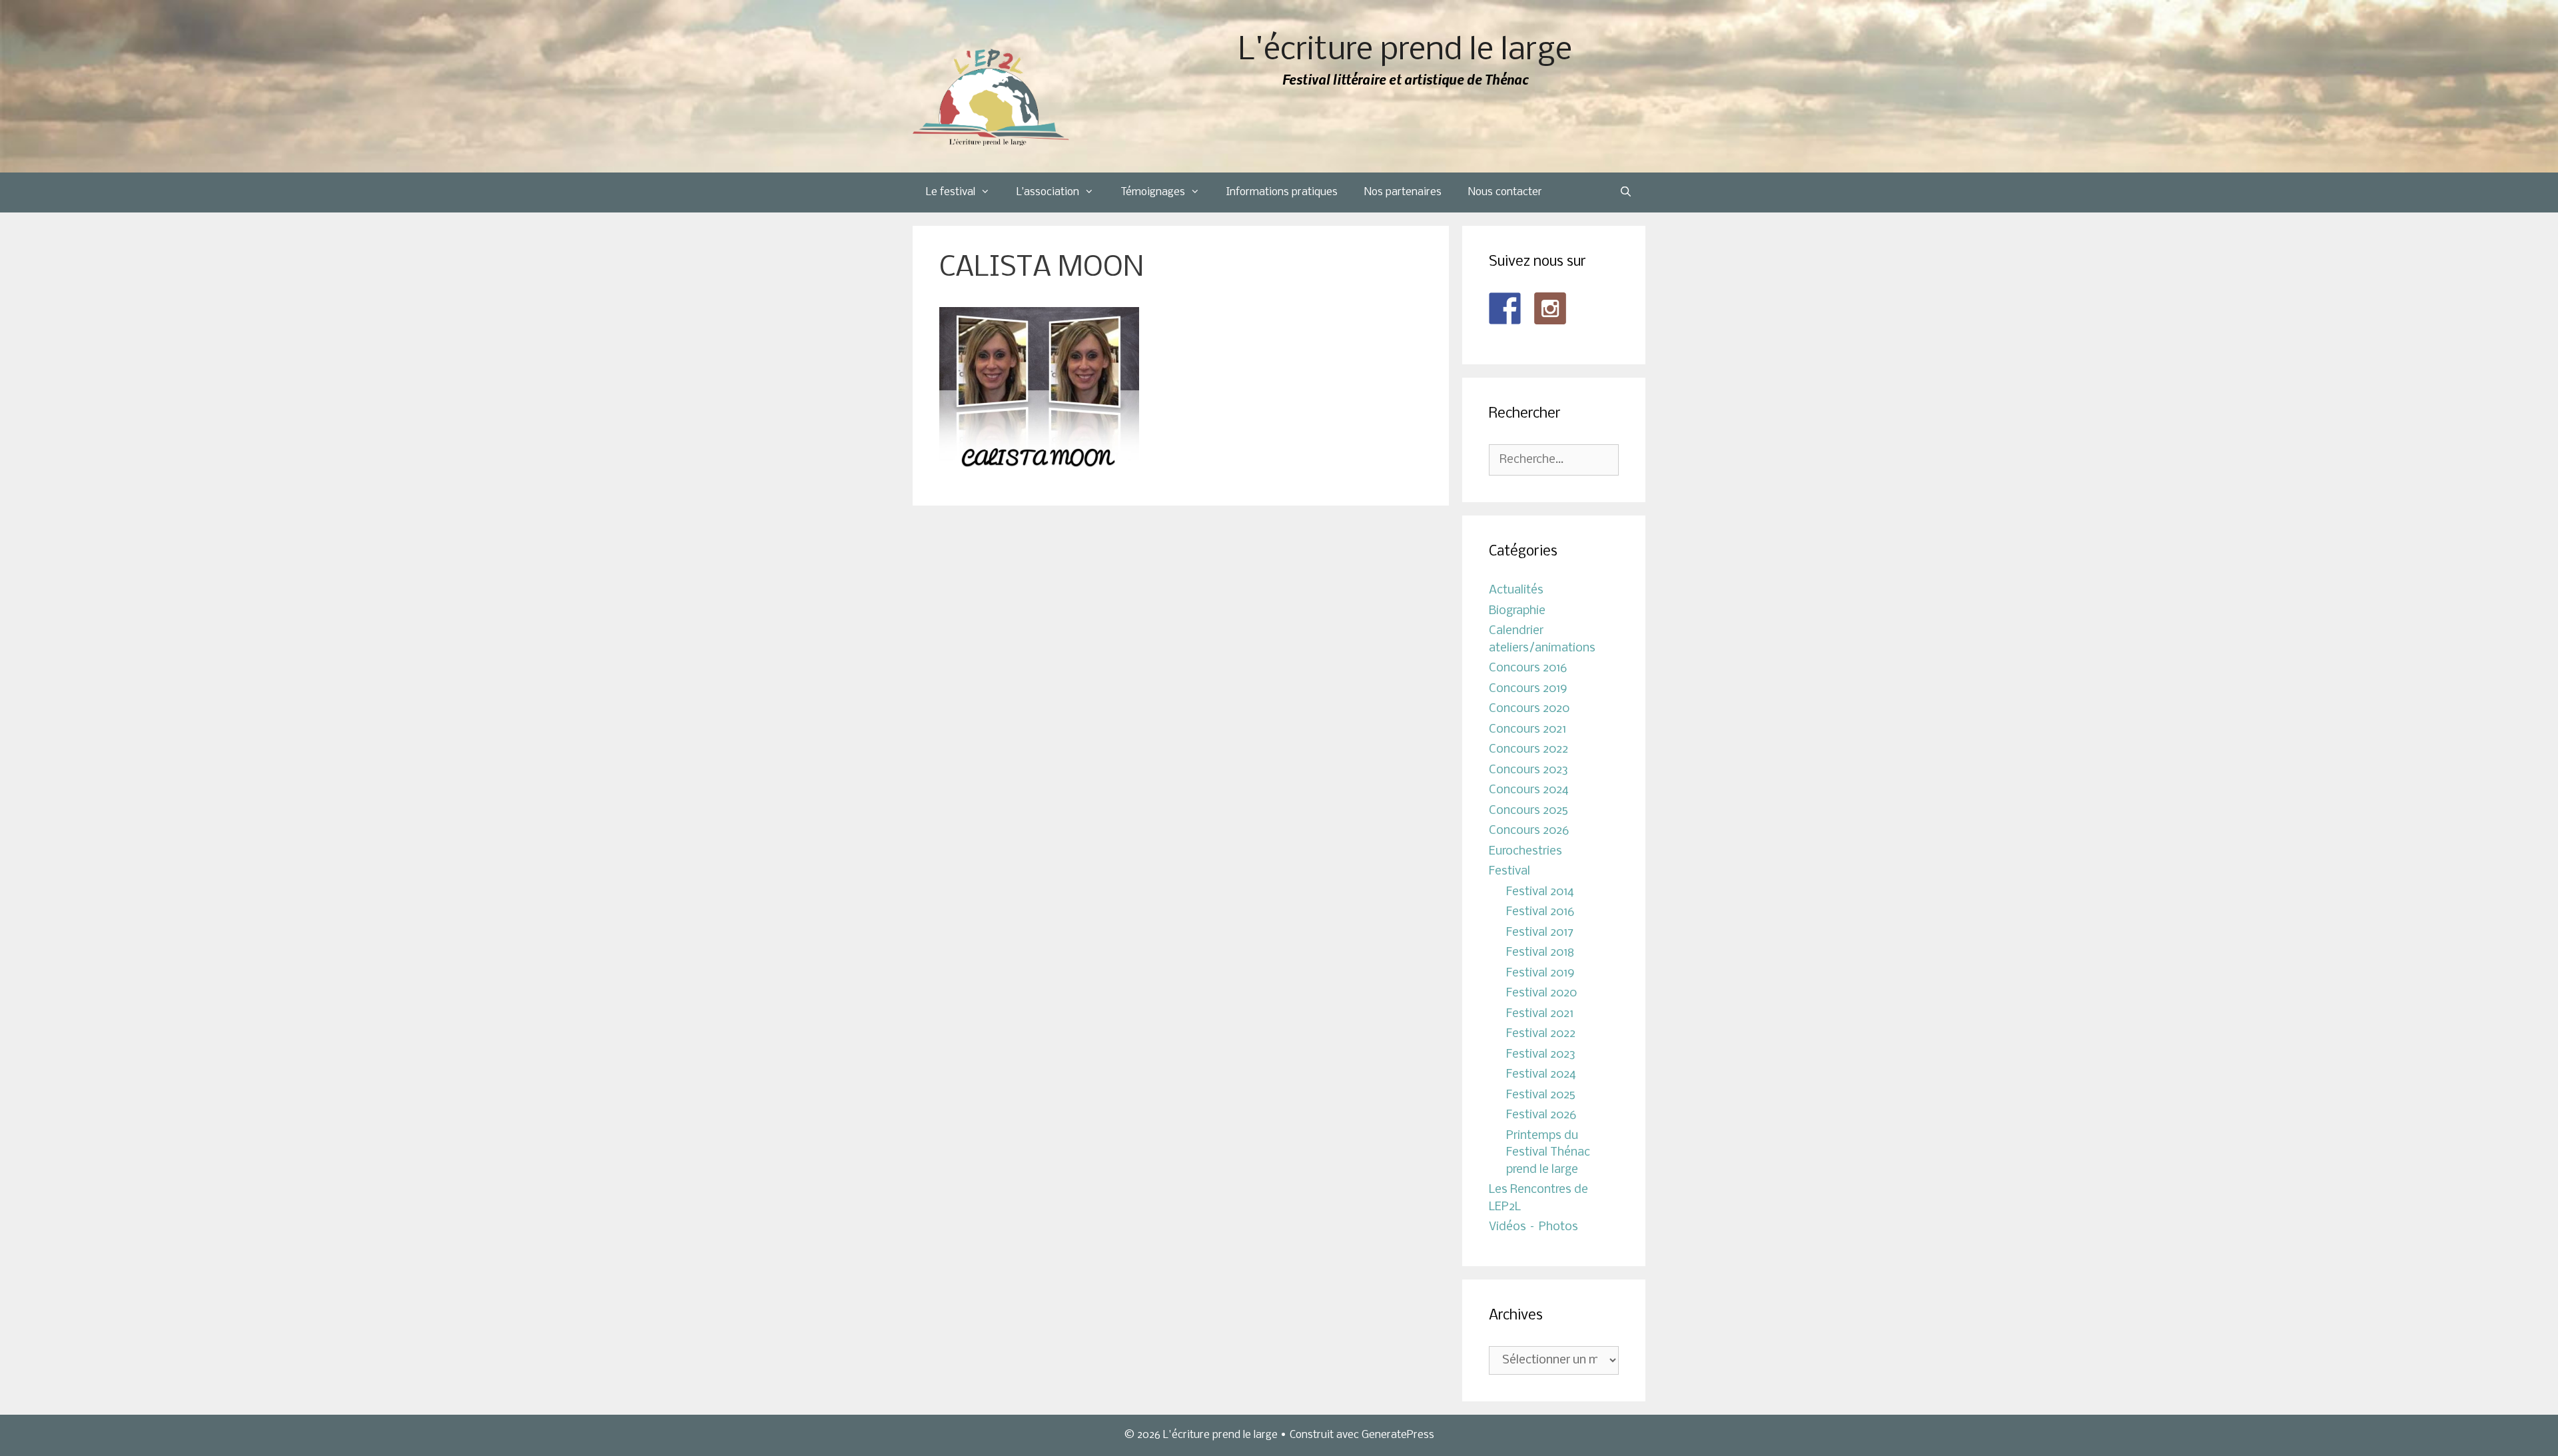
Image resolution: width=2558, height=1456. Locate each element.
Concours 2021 (1527, 730)
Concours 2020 (1529, 709)
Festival (1509, 872)
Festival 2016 (1540, 912)
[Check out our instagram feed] (1550, 308)
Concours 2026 (1529, 831)
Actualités (1516, 590)
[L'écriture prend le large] (991, 98)
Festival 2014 (1540, 892)
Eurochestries (1525, 852)
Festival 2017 (1540, 933)
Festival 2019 (1540, 973)
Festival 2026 (1541, 1115)
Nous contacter (1505, 192)
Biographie (1517, 611)
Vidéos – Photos (1533, 1227)
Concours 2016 (1528, 668)
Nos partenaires (1403, 192)
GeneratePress (1398, 1435)
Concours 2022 (1528, 750)
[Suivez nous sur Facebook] (1505, 308)
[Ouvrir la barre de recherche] (1626, 192)
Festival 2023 (1541, 1055)
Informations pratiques (1282, 192)
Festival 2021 (1540, 1014)
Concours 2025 (1528, 811)
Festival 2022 (1541, 1034)
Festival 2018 (1540, 953)
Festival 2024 (1541, 1075)
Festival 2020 (1541, 993)
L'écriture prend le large (1405, 51)
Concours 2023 (1528, 770)
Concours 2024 (1529, 790)
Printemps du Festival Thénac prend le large (1548, 1153)
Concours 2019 (1528, 689)
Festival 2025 (1541, 1095)
